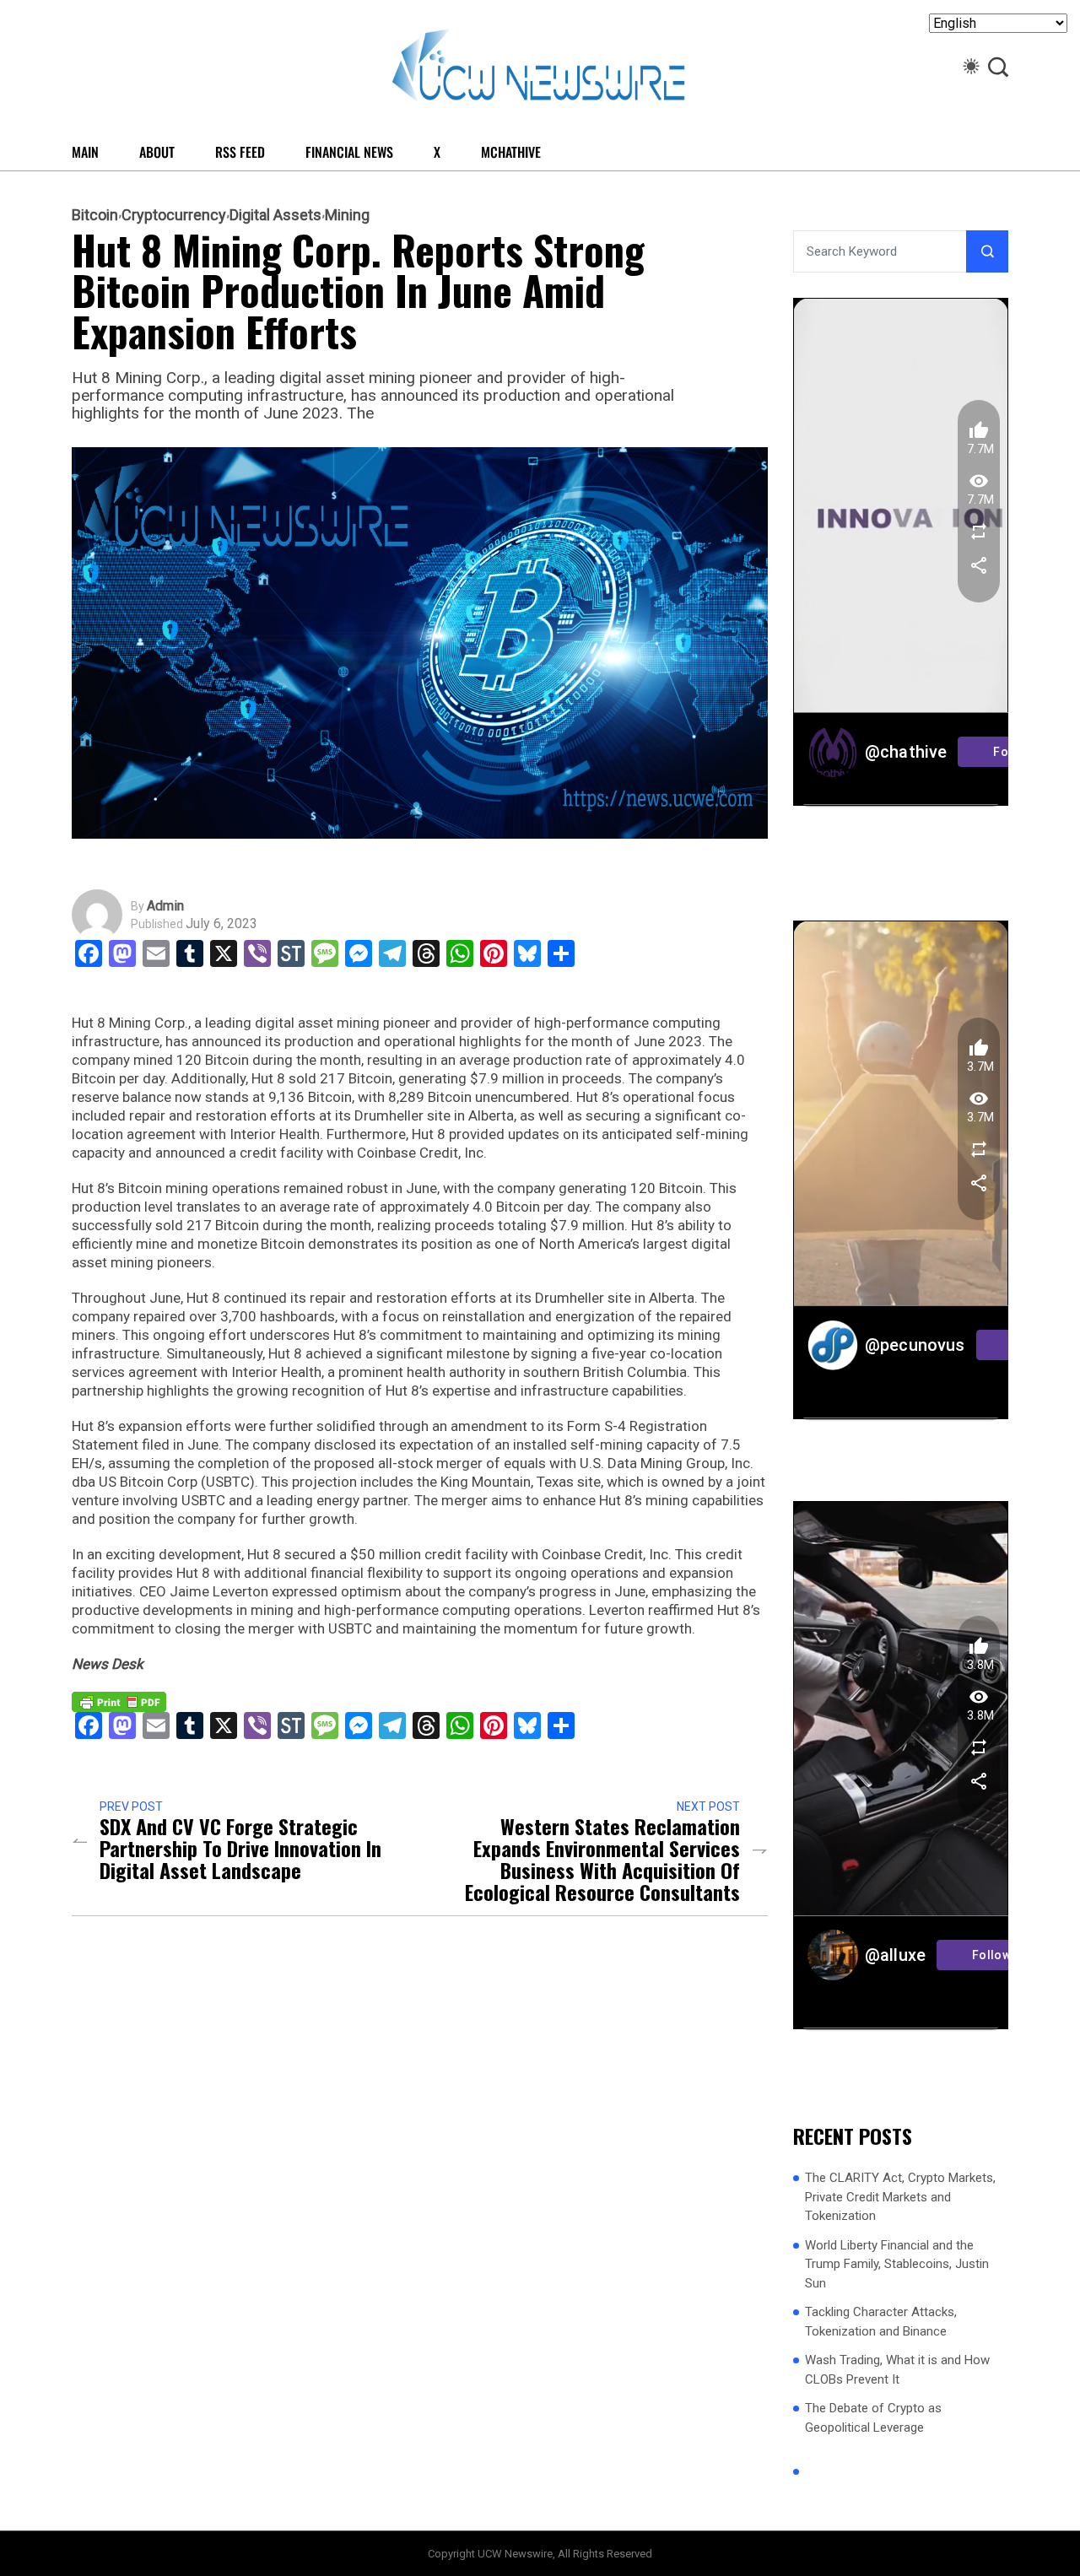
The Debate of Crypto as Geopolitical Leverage (873, 2418)
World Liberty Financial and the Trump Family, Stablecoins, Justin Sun (897, 2264)
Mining (347, 215)
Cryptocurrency (174, 215)
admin (165, 906)
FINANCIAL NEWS (349, 152)
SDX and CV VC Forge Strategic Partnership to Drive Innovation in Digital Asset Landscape (240, 1848)
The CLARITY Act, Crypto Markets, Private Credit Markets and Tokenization (900, 2197)
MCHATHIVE (511, 152)
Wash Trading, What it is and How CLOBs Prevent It (897, 2370)
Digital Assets (275, 215)
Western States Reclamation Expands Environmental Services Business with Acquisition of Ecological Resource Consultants (602, 1859)
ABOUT (157, 152)
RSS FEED (240, 152)
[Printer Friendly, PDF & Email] (119, 1701)
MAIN (85, 152)
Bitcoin (95, 215)
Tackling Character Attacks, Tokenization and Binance (881, 2322)
